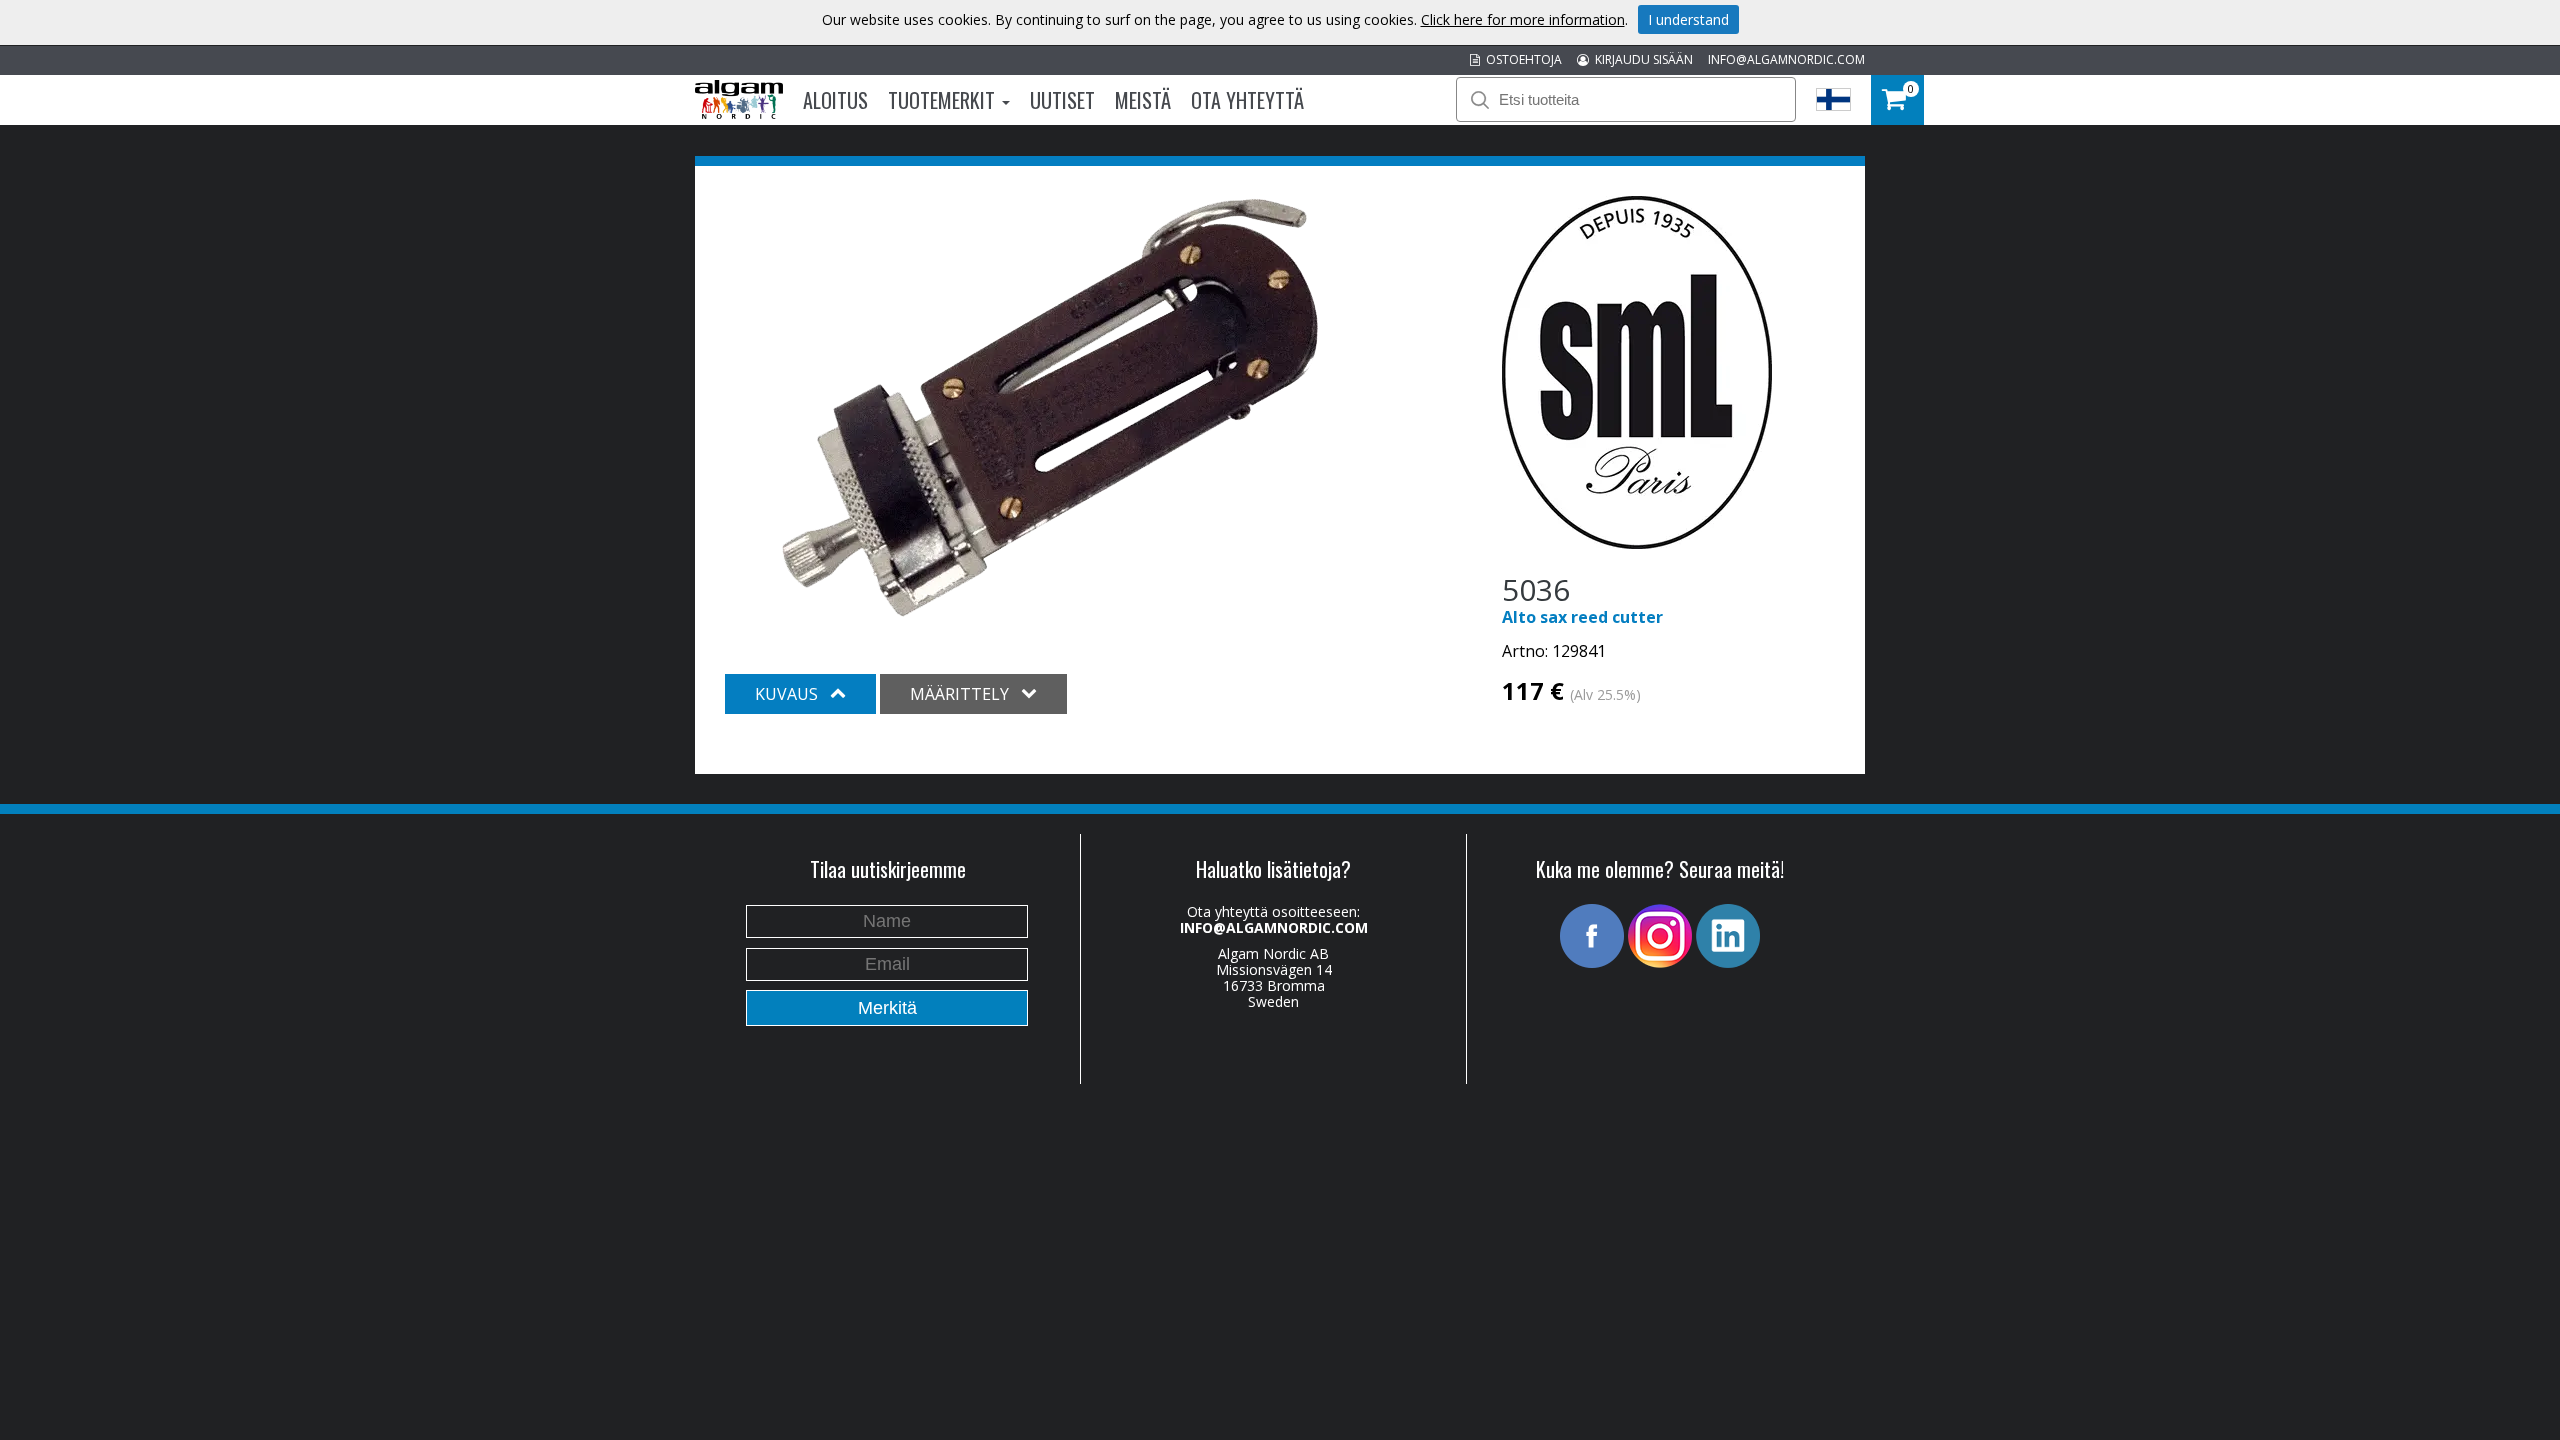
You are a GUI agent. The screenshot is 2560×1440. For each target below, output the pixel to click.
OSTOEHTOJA (1521, 59)
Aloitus (835, 100)
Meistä (1143, 100)
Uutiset (1062, 100)
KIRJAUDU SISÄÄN (1641, 59)
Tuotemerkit (944, 100)
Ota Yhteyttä (1247, 100)
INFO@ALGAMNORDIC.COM (1786, 59)
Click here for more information (1523, 19)
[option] (1049, 407)
